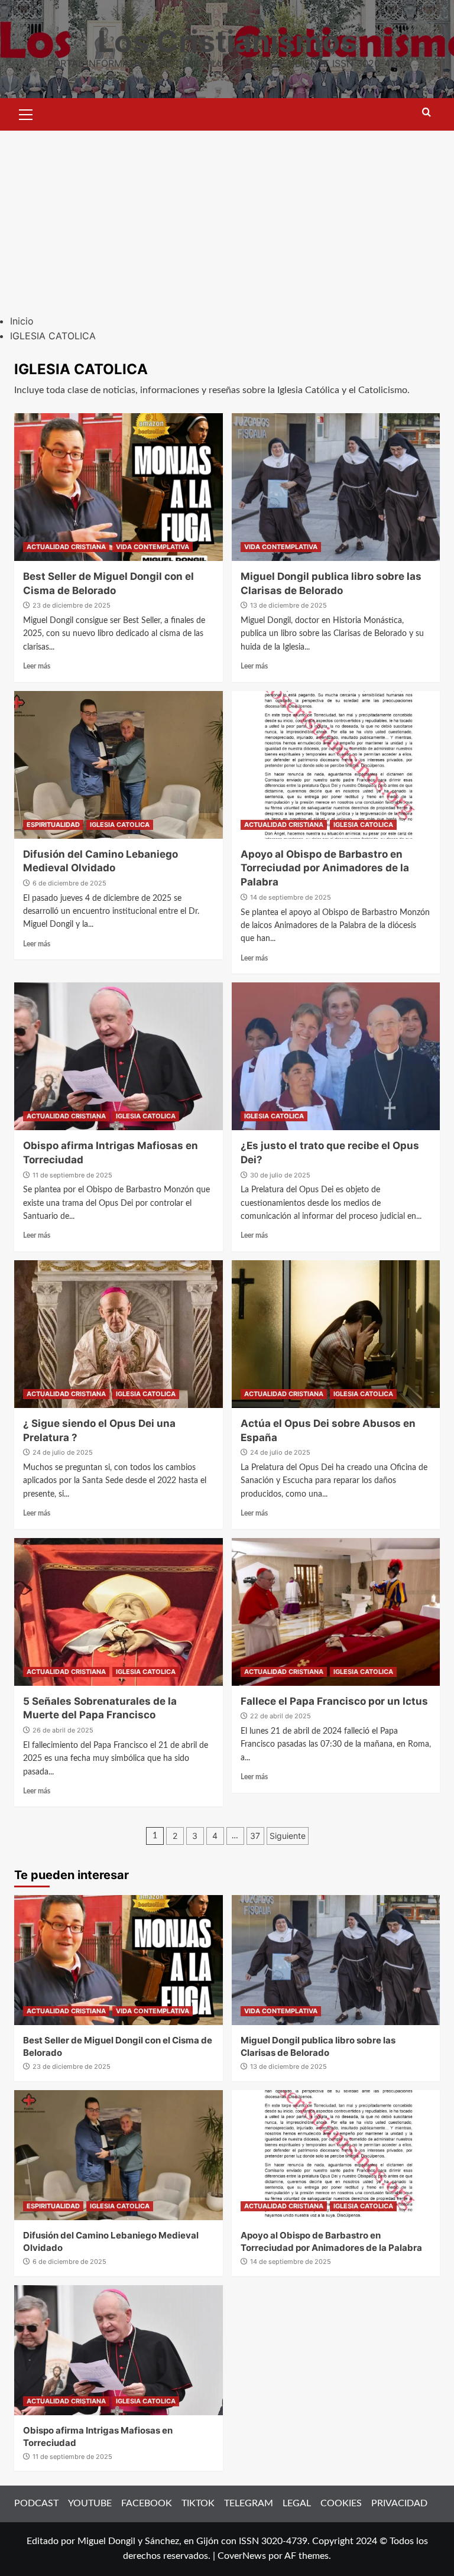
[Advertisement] (227, 219)
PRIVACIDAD (399, 2503)
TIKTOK (198, 2503)
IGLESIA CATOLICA (120, 825)
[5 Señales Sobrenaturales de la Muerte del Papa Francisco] (119, 1612)
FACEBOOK (147, 2503)
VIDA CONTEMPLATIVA (153, 547)
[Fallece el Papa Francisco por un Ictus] (336, 1612)
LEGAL (297, 2503)
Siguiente (288, 1836)
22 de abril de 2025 (280, 1716)
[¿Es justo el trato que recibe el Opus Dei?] (336, 1056)
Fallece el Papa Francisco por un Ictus (334, 1701)
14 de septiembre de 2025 (291, 897)
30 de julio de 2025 (280, 1175)
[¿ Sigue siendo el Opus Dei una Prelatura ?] (119, 1334)
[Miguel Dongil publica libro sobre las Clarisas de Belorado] (336, 487)
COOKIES (341, 2503)
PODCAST (36, 2503)
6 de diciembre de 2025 (69, 883)
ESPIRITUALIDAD (53, 825)
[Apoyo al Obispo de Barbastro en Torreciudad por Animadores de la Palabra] (336, 765)
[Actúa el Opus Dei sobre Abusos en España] (336, 1334)
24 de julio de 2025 (63, 1452)
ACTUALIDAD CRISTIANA (66, 547)
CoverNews (242, 2556)
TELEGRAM (249, 2503)
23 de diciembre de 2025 (72, 605)
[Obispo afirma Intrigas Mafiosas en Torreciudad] (119, 1056)
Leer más (37, 666)
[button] (26, 113)
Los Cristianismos (227, 41)
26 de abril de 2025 (63, 1730)
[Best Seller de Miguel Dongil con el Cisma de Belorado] (119, 487)
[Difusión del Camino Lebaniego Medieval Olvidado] (119, 765)
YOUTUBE (90, 2503)
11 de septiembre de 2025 (72, 1175)
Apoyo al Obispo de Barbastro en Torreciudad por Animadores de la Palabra (325, 868)
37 (255, 1836)
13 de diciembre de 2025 (288, 605)
